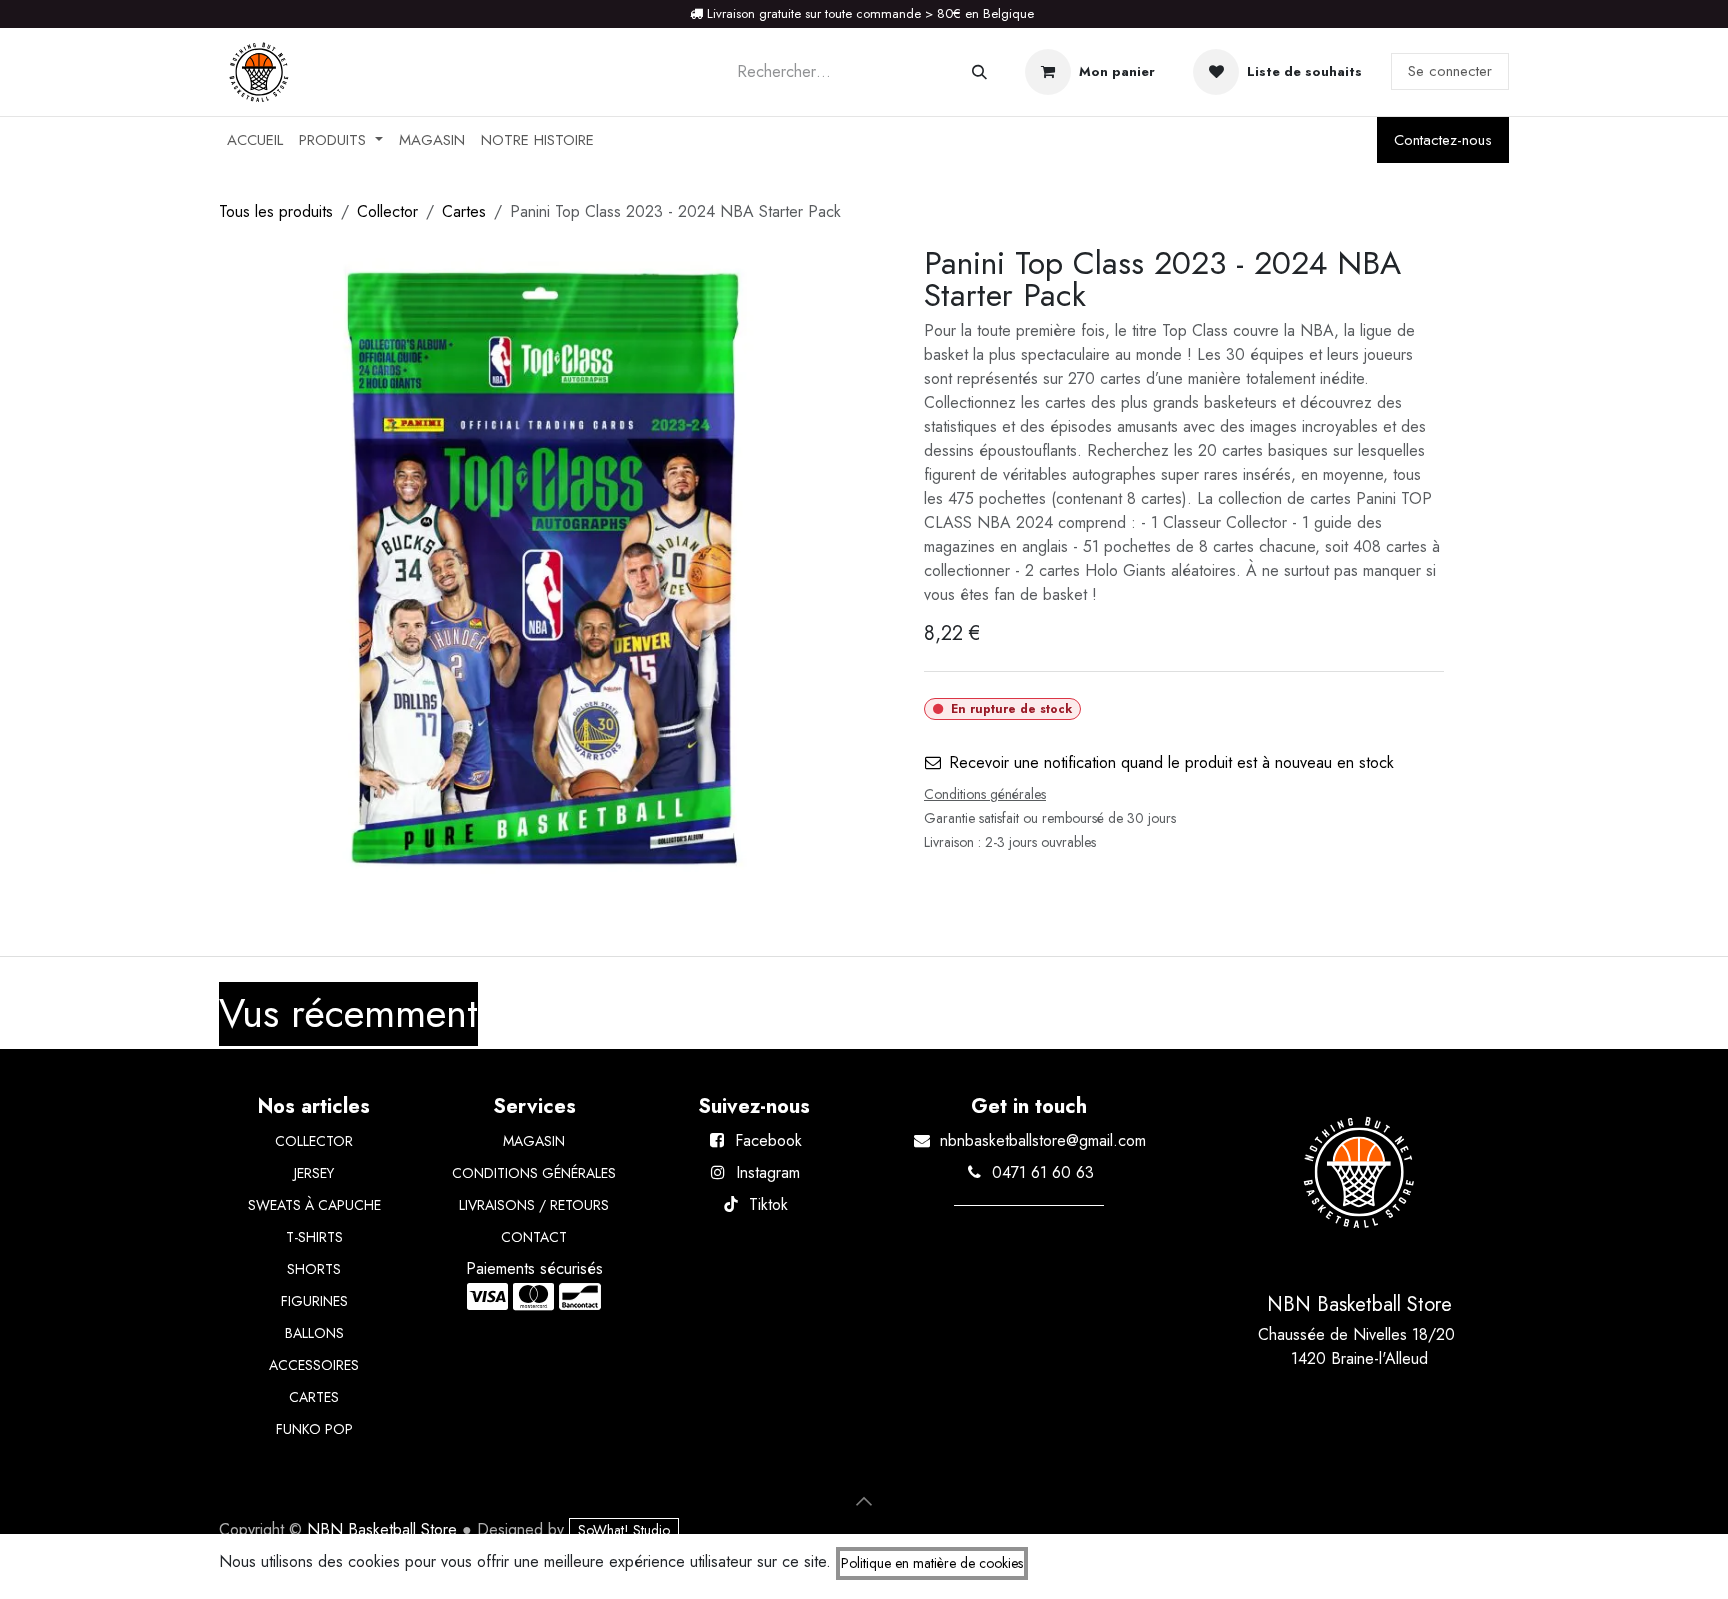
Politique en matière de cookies (932, 1563)
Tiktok (768, 1204)
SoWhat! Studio (624, 1530)
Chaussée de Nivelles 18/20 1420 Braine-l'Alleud (1359, 1346)
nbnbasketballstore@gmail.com (1043, 1140)
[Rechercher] (979, 72)
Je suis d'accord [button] (1448, 1566)
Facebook (768, 1140)
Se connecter (1450, 71)
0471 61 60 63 (1043, 1172)
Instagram (768, 1172)
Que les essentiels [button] (1322, 1566)
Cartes (464, 211)
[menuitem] (255, 140)
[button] (864, 1501)
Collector (387, 211)
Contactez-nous (1443, 140)
